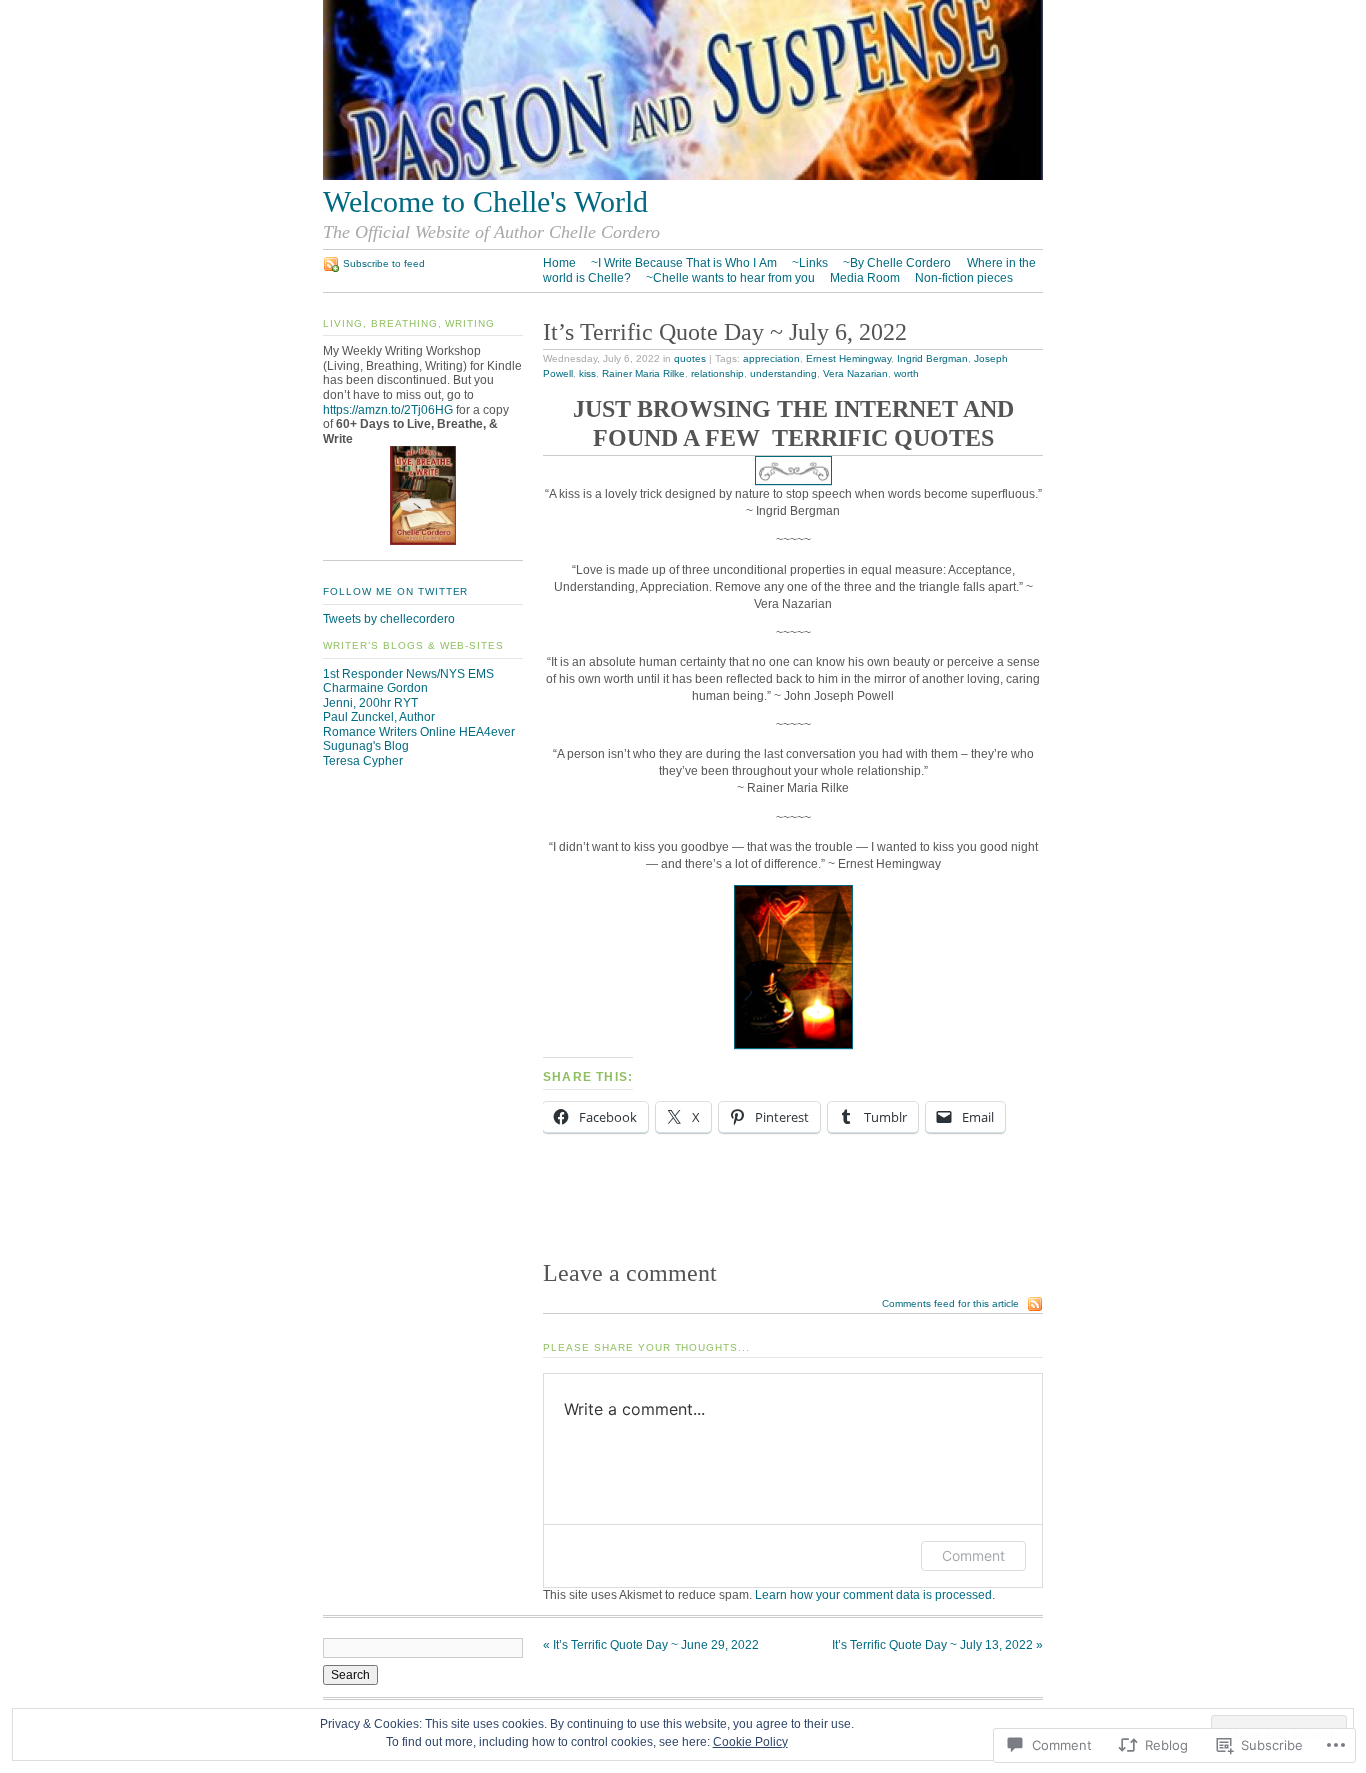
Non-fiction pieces (964, 278)
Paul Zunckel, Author (379, 717)
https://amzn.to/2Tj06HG (388, 410)
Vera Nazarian (855, 373)
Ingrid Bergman (932, 358)
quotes (690, 358)
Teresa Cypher (363, 761)
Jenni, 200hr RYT (370, 703)
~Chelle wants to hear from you (730, 278)
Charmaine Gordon (375, 688)
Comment (973, 1555)
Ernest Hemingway (848, 358)
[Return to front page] (683, 176)
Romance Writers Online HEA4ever (419, 732)
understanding (783, 373)
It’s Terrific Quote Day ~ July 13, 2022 (937, 1645)
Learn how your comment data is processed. (875, 1595)
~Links (810, 263)
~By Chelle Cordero (897, 263)
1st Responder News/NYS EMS (408, 674)
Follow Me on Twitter (395, 591)
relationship (717, 373)
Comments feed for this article (950, 1303)
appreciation (771, 358)
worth (906, 373)
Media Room (865, 278)
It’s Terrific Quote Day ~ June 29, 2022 (651, 1645)
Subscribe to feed (384, 263)
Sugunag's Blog (366, 746)
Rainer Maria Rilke (643, 373)
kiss (587, 373)
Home (559, 263)
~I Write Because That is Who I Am (684, 263)
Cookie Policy (750, 1742)
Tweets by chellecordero (389, 619)
